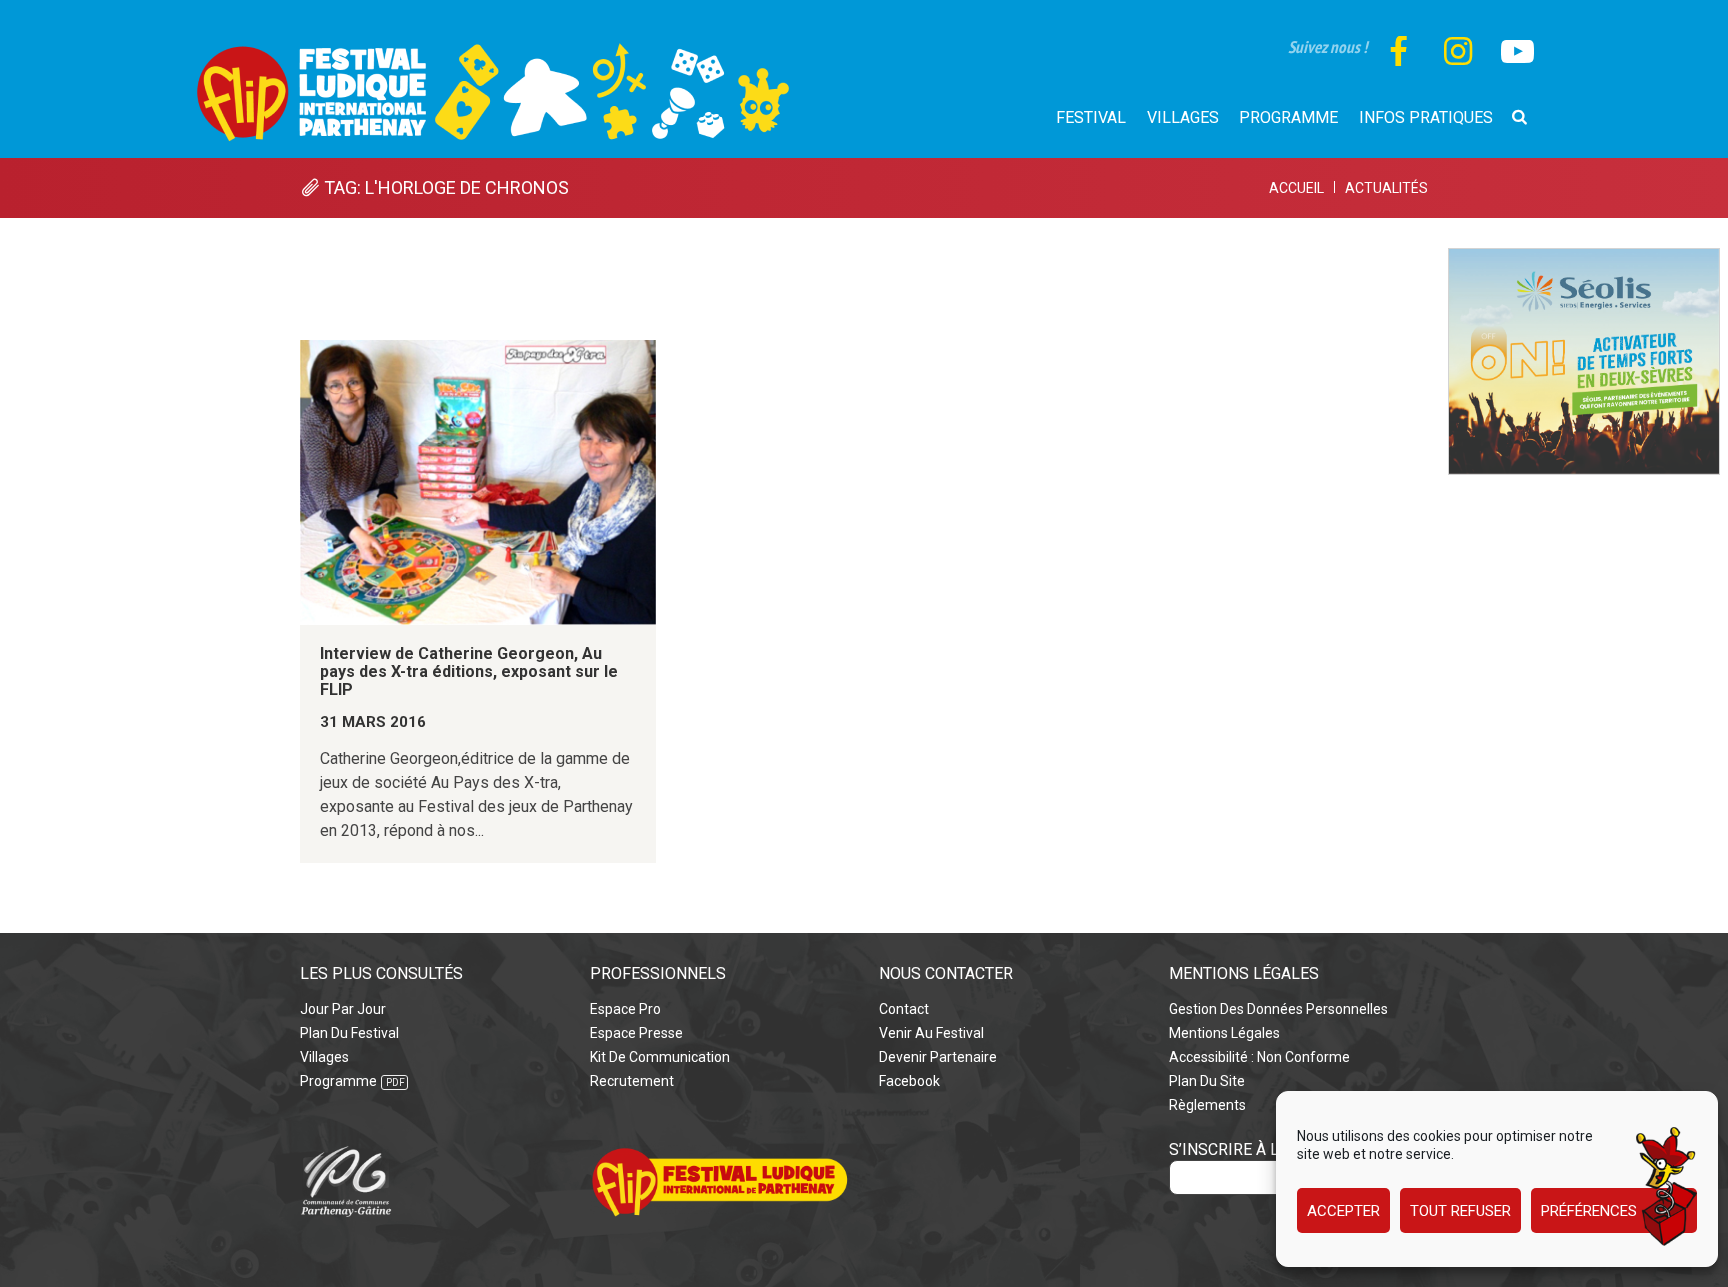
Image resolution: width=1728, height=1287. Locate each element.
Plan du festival (349, 1033)
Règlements (1207, 1105)
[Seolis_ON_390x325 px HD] (1584, 259)
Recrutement (632, 1081)
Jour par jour (343, 1009)
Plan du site (1207, 1081)
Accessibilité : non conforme (1259, 1057)
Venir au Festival (931, 1033)
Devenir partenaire (938, 1057)
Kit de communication (660, 1057)
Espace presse (636, 1033)
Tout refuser (1460, 1211)
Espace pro (625, 1009)
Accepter (1343, 1211)
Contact (904, 1009)
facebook (909, 1081)
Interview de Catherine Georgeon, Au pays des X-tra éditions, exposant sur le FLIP (469, 672)
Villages (324, 1057)
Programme (338, 1081)
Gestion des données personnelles (1278, 1009)
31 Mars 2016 (373, 722)
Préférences (1589, 1211)
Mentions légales (1224, 1033)
